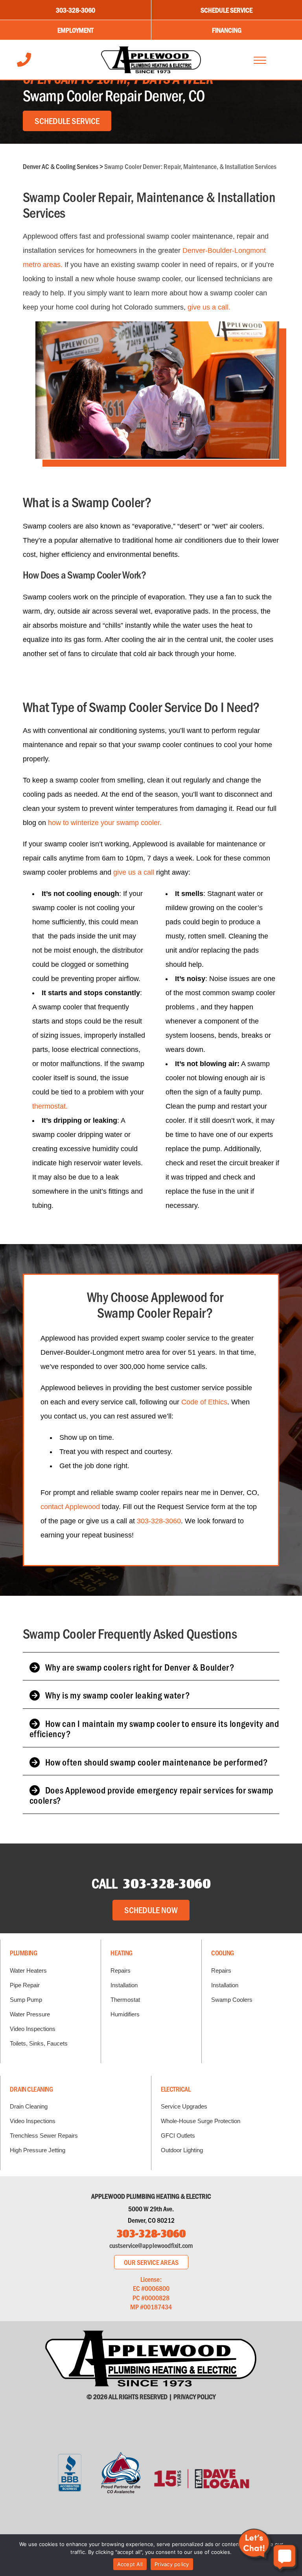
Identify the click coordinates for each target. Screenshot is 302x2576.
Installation (124, 1985)
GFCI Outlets (178, 2136)
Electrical (176, 2089)
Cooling (223, 1953)
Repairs (121, 1970)
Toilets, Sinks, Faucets (39, 2043)
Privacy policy (172, 2564)
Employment (75, 30)
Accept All (130, 2564)
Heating (122, 1953)
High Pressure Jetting (38, 2150)
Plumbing (23, 1953)
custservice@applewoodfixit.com (151, 2245)
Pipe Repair (25, 1985)
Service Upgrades (184, 2106)
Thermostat (125, 2000)
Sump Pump (26, 2000)
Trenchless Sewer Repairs (44, 2136)
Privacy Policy (194, 2396)
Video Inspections (33, 2029)
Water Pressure (30, 2014)
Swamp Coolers (232, 2000)
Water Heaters (28, 1970)
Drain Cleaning (31, 2089)
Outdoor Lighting (182, 2150)
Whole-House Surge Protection (201, 2121)
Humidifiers (125, 2014)
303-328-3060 (75, 10)
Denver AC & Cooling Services (61, 166)
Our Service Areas (151, 2262)
